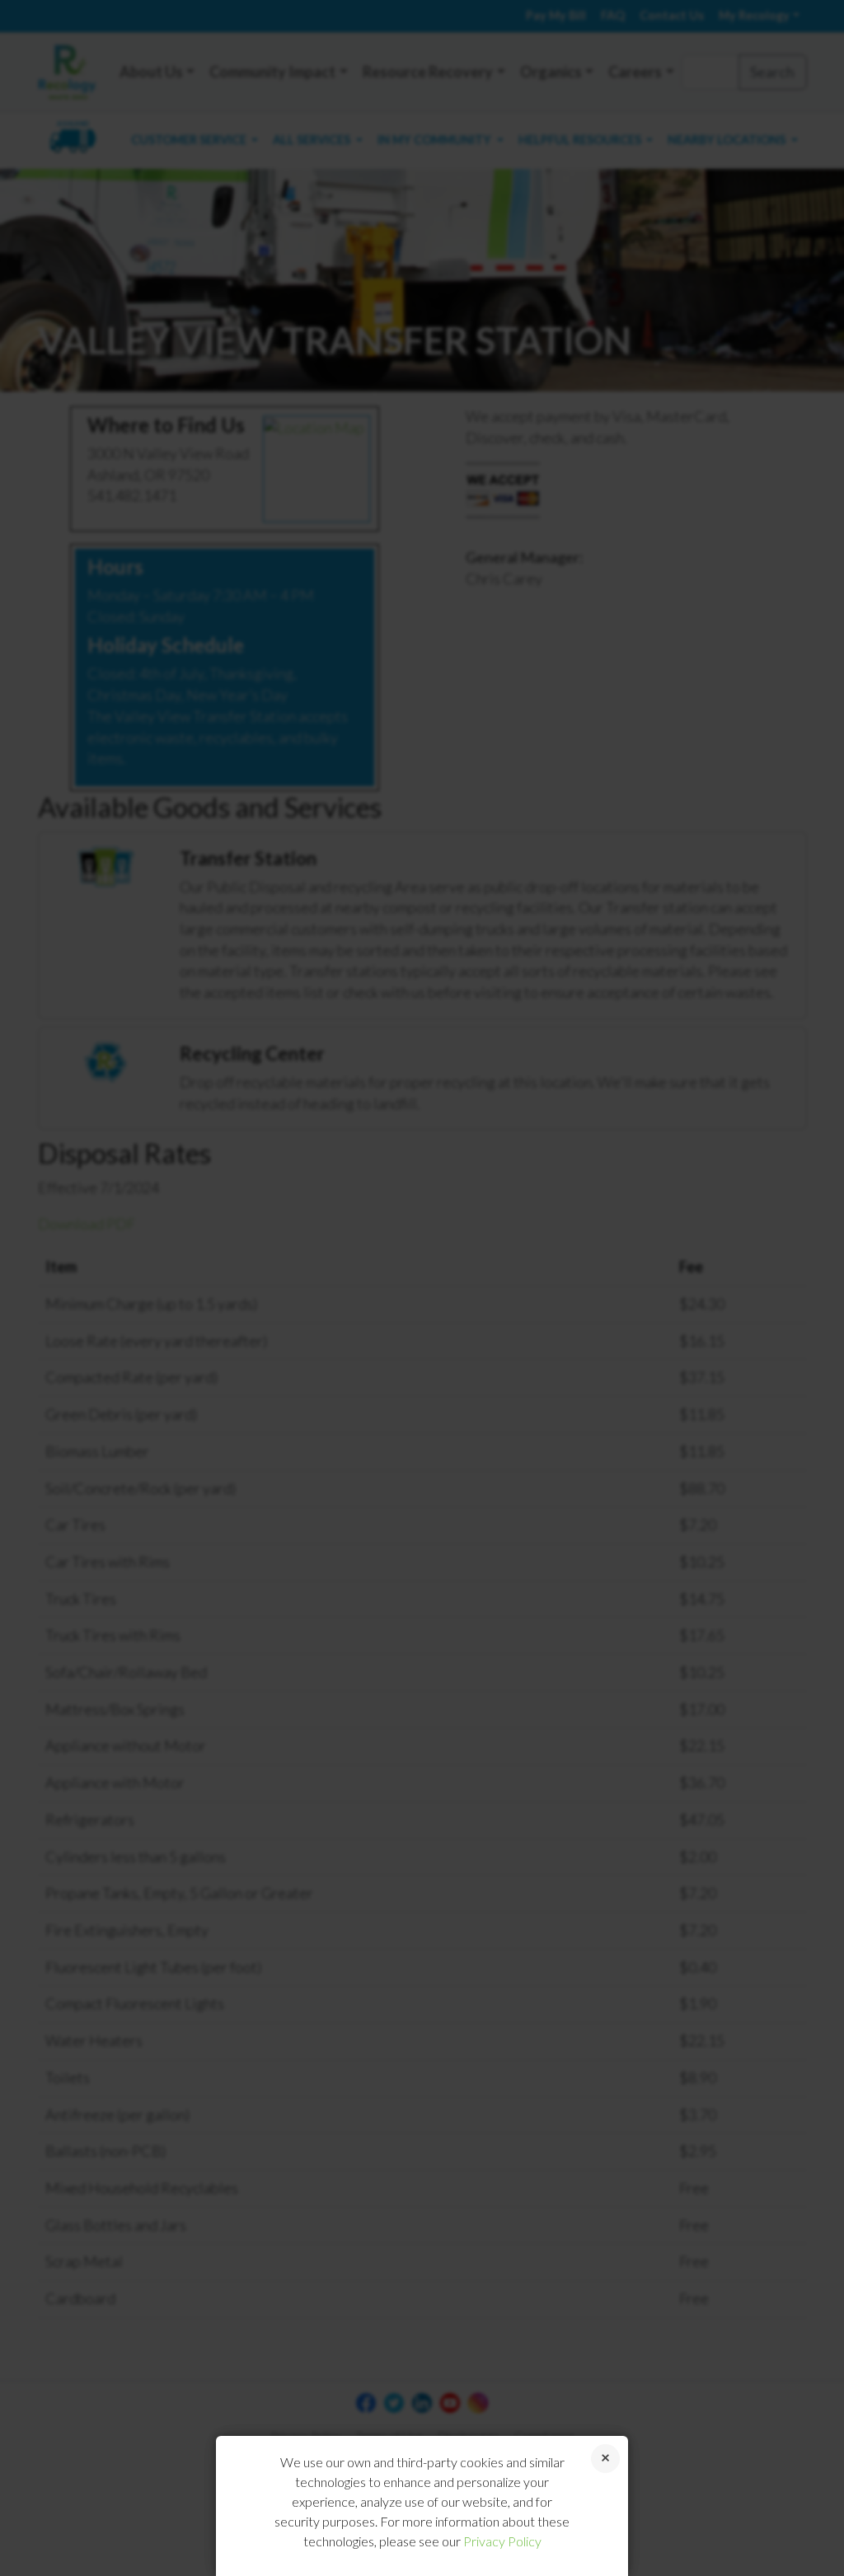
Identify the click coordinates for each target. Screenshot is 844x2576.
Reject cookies (605, 2459)
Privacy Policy (502, 2541)
